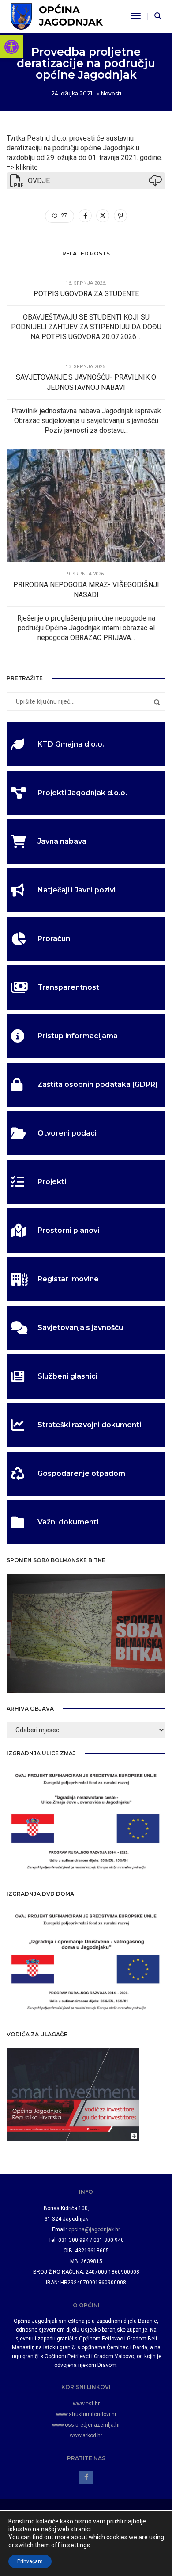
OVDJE (39, 181)
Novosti (111, 93)
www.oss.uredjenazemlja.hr (86, 2425)
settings (79, 2545)
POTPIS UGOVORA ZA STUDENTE (86, 294)
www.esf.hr (86, 2404)
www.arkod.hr (86, 2435)
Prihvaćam (30, 2561)
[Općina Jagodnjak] (57, 16)
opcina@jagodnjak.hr (94, 2229)
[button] (11, 47)
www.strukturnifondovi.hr (86, 2414)
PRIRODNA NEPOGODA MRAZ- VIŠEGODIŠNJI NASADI (86, 590)
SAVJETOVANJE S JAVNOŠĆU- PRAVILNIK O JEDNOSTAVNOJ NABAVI (86, 382)
